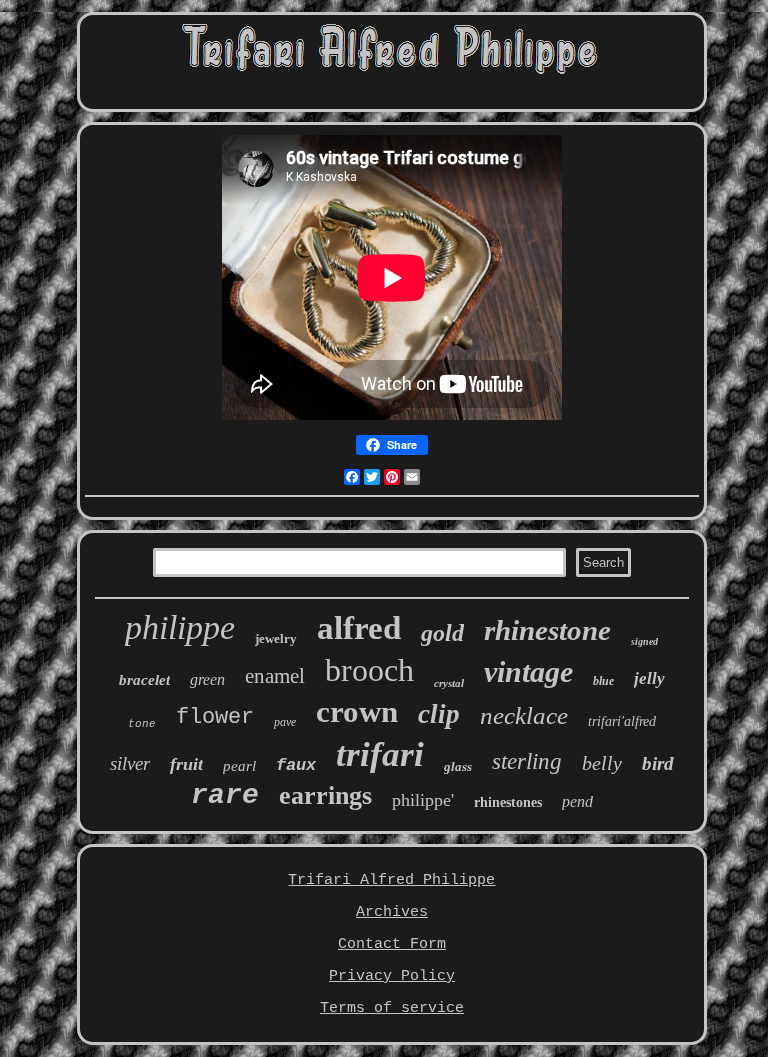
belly (602, 763)
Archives (392, 912)
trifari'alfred (622, 721)
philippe (180, 627)
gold (442, 633)
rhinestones (508, 802)
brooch (369, 670)
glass (458, 766)
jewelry (276, 638)
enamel (275, 676)
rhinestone (547, 630)
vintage (528, 671)
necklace (524, 715)
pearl (239, 766)
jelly (649, 678)
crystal (449, 683)
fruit (186, 764)
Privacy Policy (392, 976)
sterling (527, 761)
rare (225, 795)
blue (603, 681)
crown (357, 711)
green (207, 679)
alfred (359, 628)
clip (439, 714)
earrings (325, 795)
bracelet (144, 680)
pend (577, 801)
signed (644, 641)
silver (130, 763)
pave (285, 722)
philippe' (423, 800)
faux (296, 765)
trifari (380, 754)
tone (142, 724)
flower (215, 717)
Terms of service (392, 1008)
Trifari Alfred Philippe (391, 880)
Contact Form (392, 944)
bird (658, 763)
